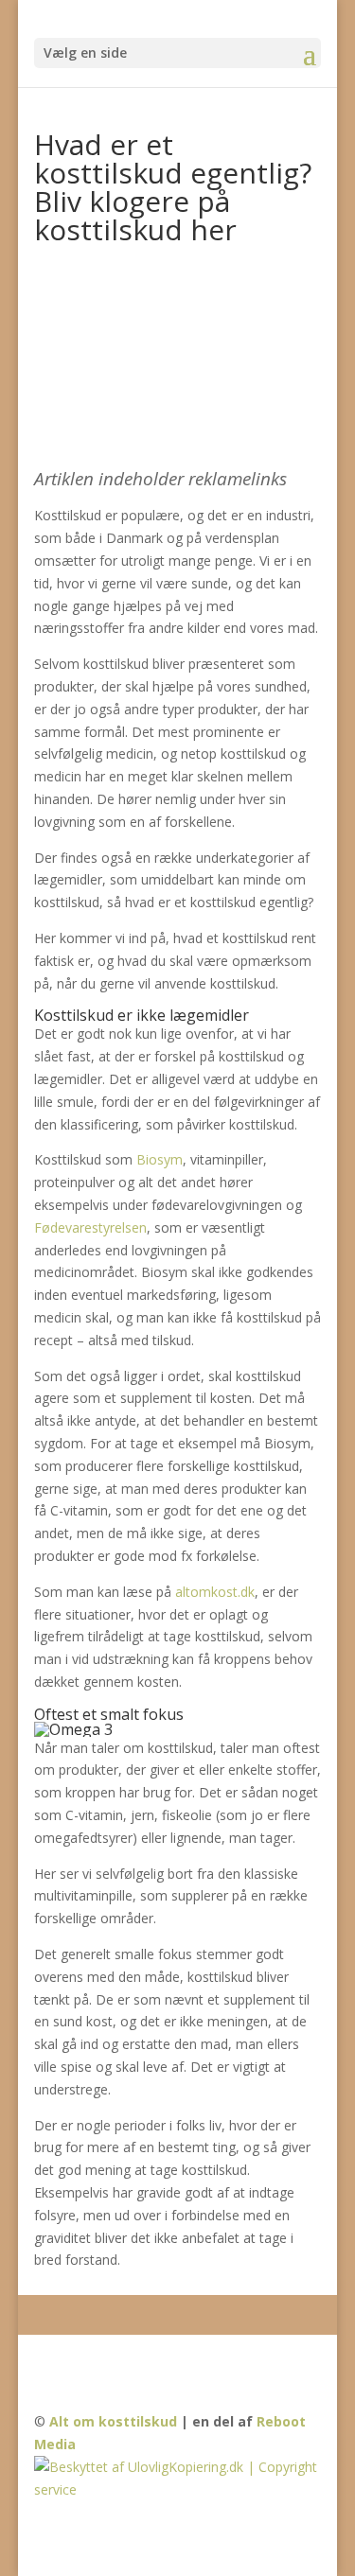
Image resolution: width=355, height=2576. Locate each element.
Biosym (160, 1159)
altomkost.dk (215, 1592)
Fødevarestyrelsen (90, 1227)
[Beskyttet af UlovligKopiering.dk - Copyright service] (178, 2489)
